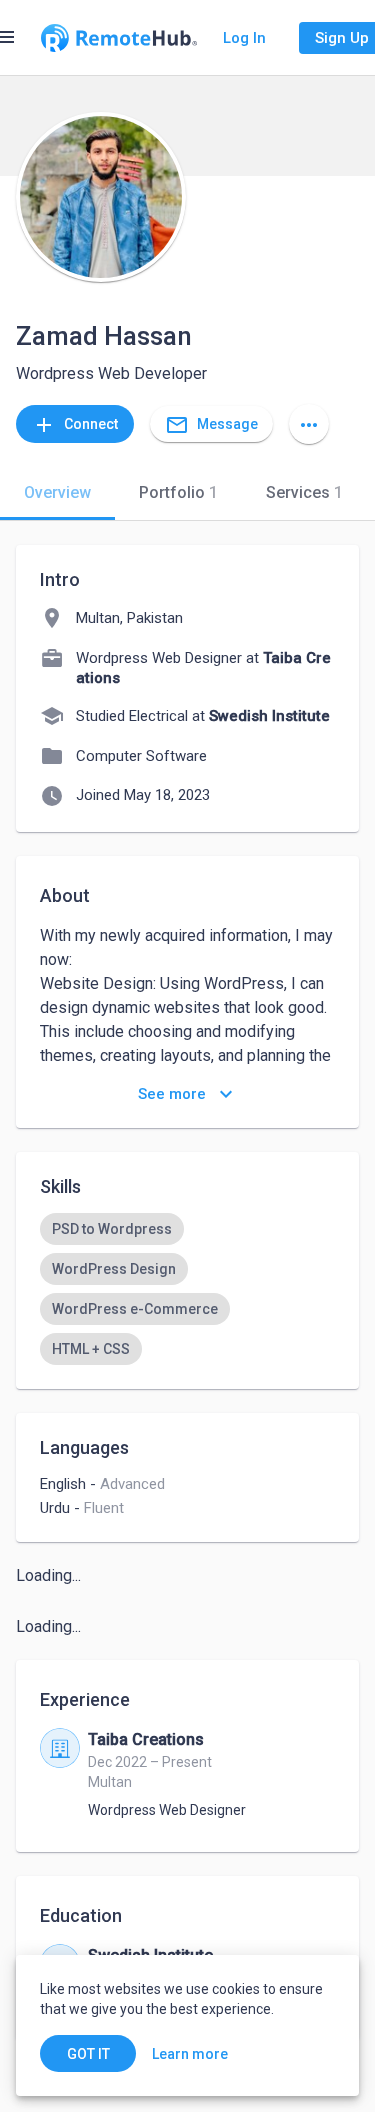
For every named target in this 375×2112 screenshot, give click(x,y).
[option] (112, 1229)
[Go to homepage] (119, 38)
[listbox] (187, 1289)
